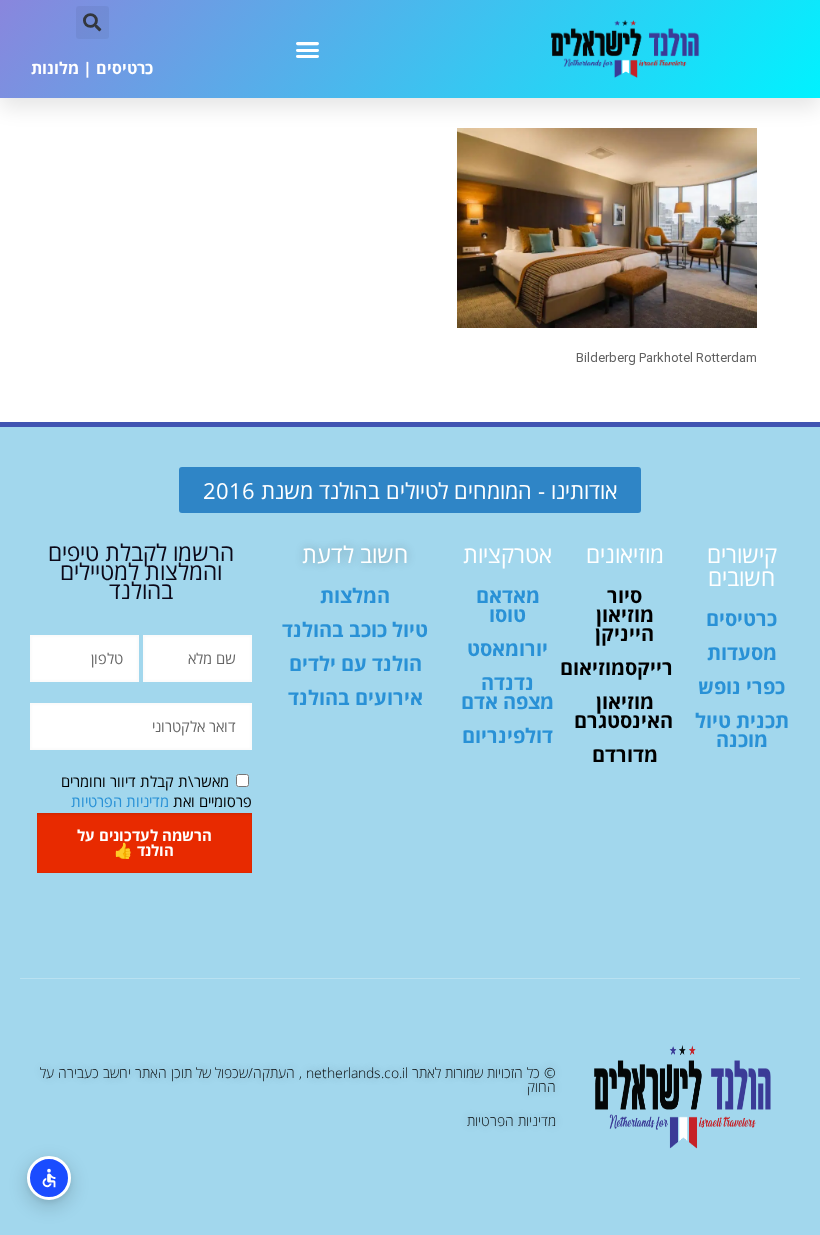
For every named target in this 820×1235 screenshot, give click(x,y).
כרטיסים (124, 68)
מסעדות (742, 652)
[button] (308, 49)
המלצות (355, 595)
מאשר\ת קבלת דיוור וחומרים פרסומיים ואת (156, 791)
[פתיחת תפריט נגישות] (49, 1178)
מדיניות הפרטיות (120, 801)
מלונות (55, 68)
